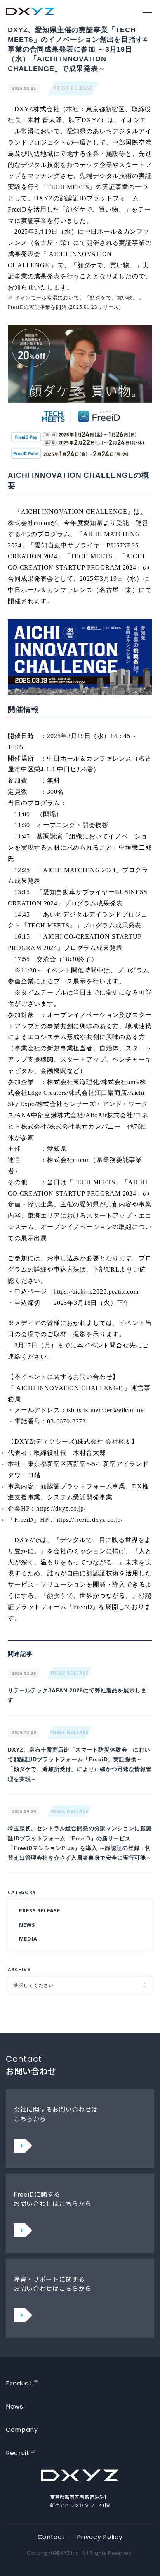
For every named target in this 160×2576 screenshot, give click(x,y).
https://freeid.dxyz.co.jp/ (89, 1520)
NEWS (27, 1925)
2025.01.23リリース (94, 307)
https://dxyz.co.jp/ (61, 1508)
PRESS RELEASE (73, 88)
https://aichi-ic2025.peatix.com (96, 1291)
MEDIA (28, 1939)
